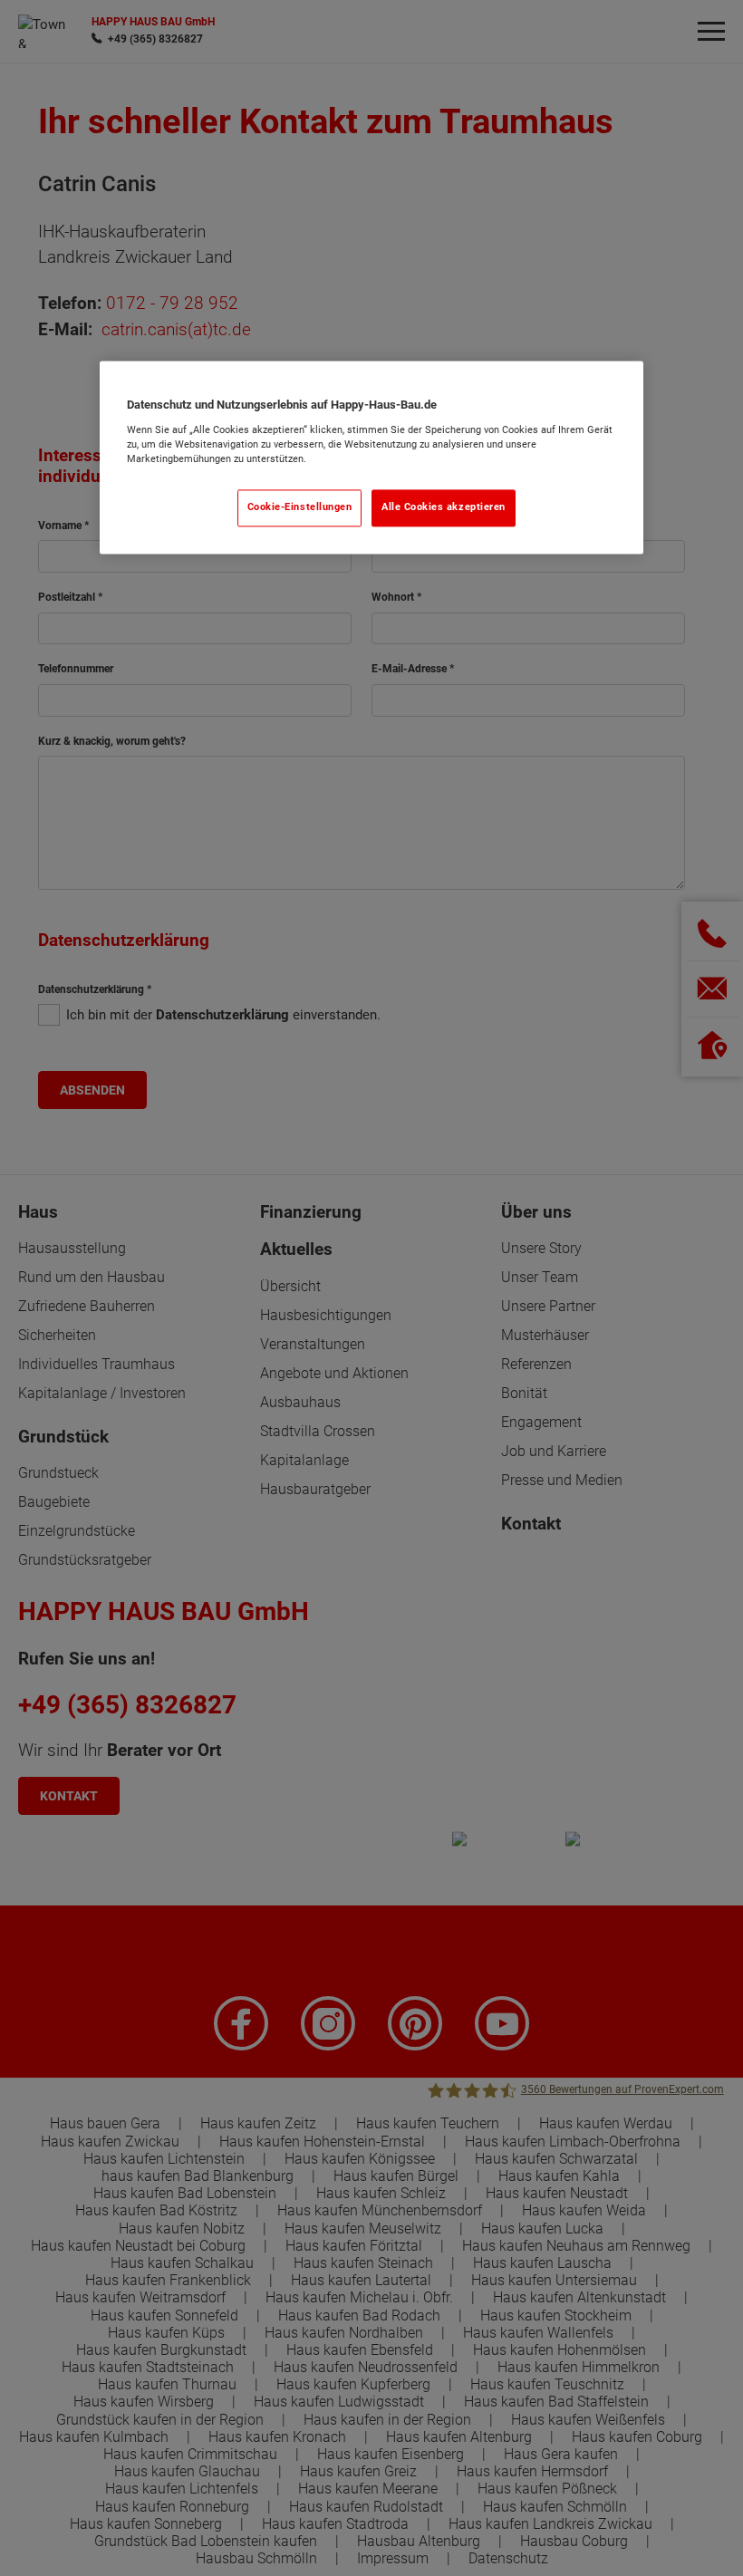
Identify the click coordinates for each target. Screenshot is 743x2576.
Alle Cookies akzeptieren (444, 507)
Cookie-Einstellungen (300, 507)
